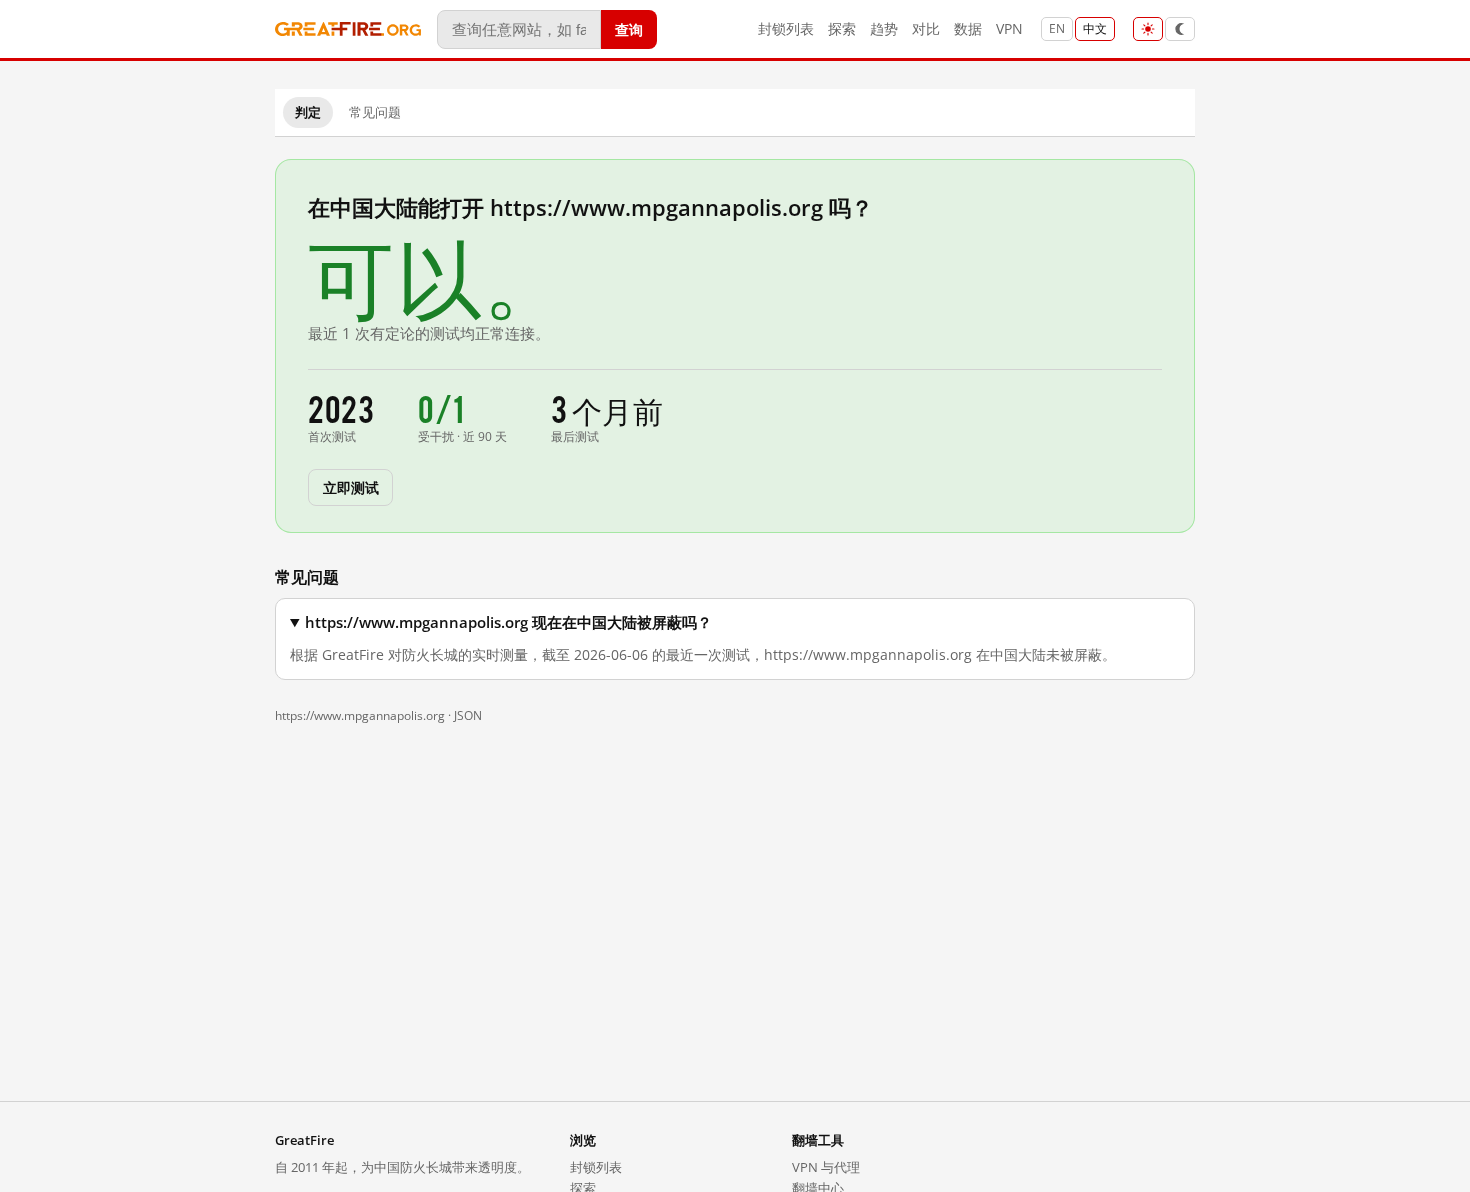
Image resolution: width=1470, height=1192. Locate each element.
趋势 (884, 28)
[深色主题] (1180, 29)
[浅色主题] (1148, 29)
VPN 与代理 (826, 1167)
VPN (1009, 28)
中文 (1095, 28)
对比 (926, 28)
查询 (629, 28)
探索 (842, 28)
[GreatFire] (348, 29)
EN (1057, 28)
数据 (968, 28)
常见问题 (375, 112)
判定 (308, 112)
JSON (468, 715)
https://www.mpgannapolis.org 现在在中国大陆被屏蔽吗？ (508, 622)
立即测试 (350, 486)
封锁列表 (786, 28)
